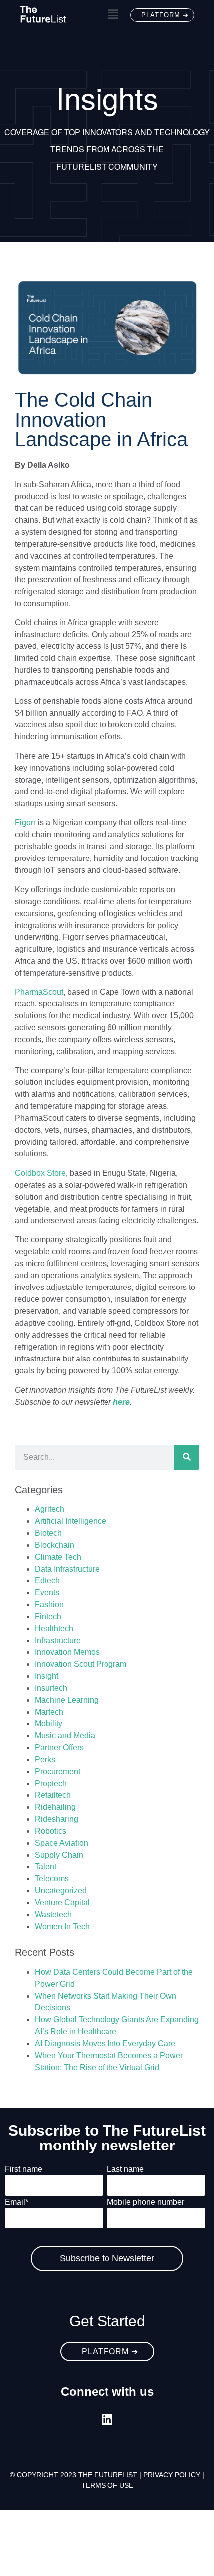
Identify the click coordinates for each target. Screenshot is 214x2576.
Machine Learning (67, 1700)
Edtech (47, 1581)
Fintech (48, 1616)
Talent (46, 1867)
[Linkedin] (107, 2419)
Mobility (49, 1724)
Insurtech (51, 1688)
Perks (45, 1759)
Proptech (51, 1783)
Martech (49, 1712)
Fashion (49, 1605)
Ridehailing (55, 1807)
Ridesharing (56, 1819)
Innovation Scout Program (81, 1664)
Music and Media (65, 1736)
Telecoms (52, 1879)
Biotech (48, 1533)
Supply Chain (59, 1855)
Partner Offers (59, 1748)
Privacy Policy (172, 2475)
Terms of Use (107, 2485)
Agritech (50, 1509)
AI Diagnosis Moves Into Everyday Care (105, 2043)
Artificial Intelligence (70, 1521)
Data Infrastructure (67, 1569)
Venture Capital (62, 1902)
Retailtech (53, 1795)
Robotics (51, 1831)
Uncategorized (61, 1891)
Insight (47, 1676)
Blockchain (54, 1545)
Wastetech (53, 1914)
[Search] (187, 1457)
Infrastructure (58, 1640)
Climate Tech (58, 1557)
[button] (113, 14)
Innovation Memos (67, 1652)
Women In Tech (62, 1926)
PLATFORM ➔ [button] (165, 15)
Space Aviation (61, 1843)
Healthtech (54, 1628)
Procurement (57, 1771)
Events (47, 1593)
